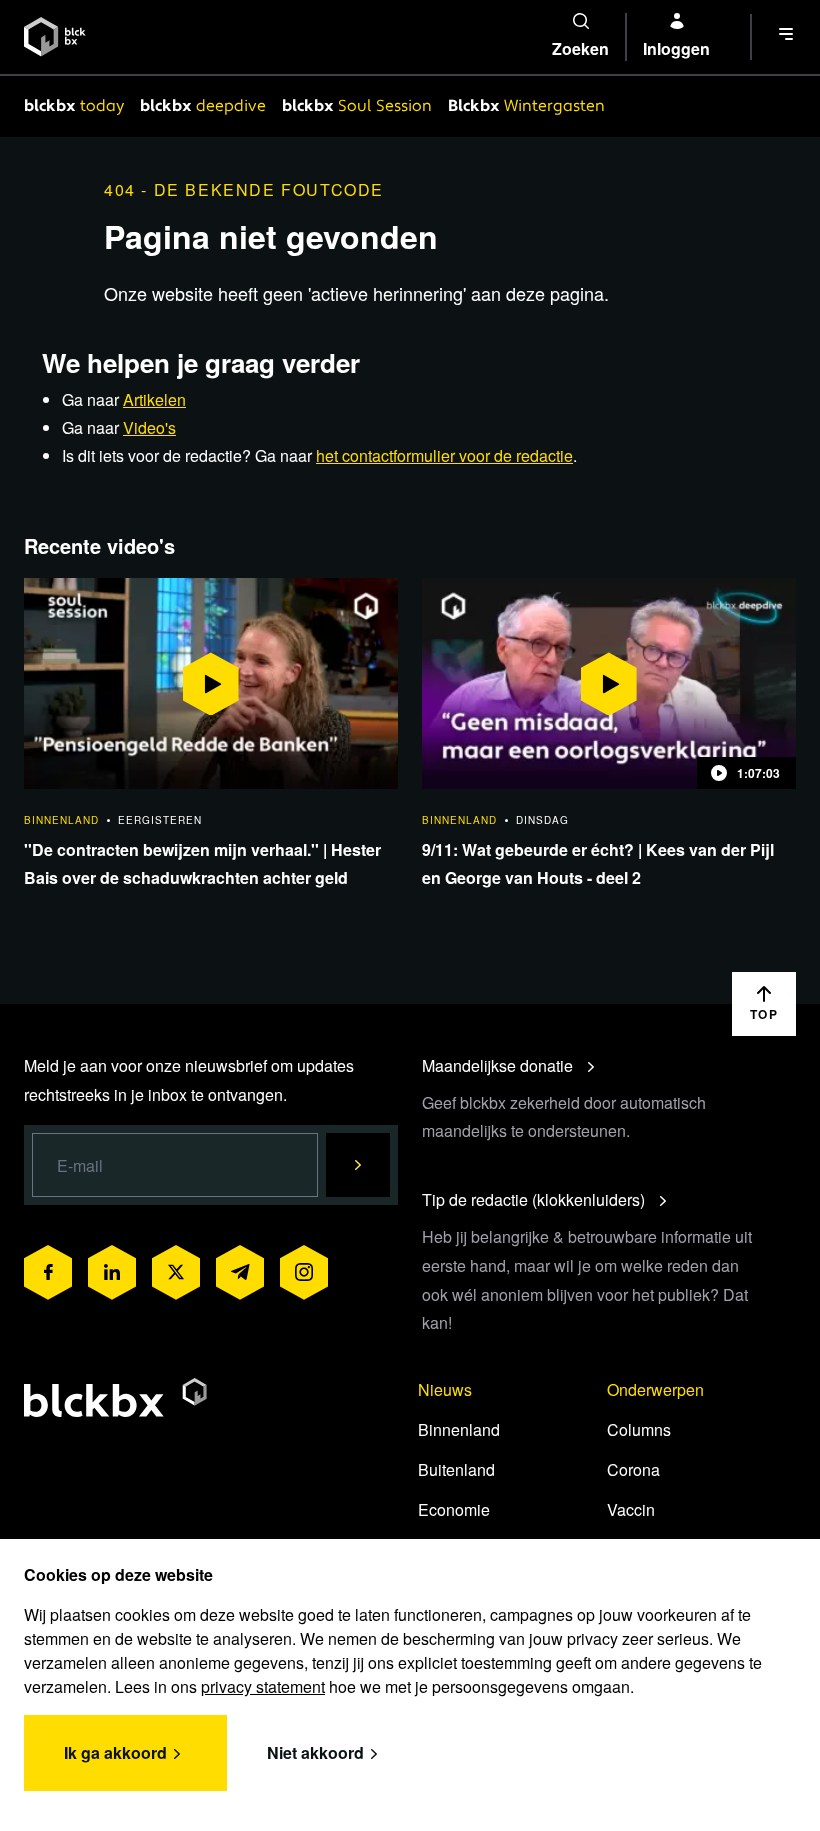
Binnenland (459, 1429)
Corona (633, 1469)
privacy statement (263, 1686)
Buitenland (456, 1469)
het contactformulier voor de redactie (444, 455)
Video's (149, 427)
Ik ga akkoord (115, 1752)
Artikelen (154, 399)
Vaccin (631, 1509)
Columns (639, 1429)
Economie (454, 1509)
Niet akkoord (315, 1752)
